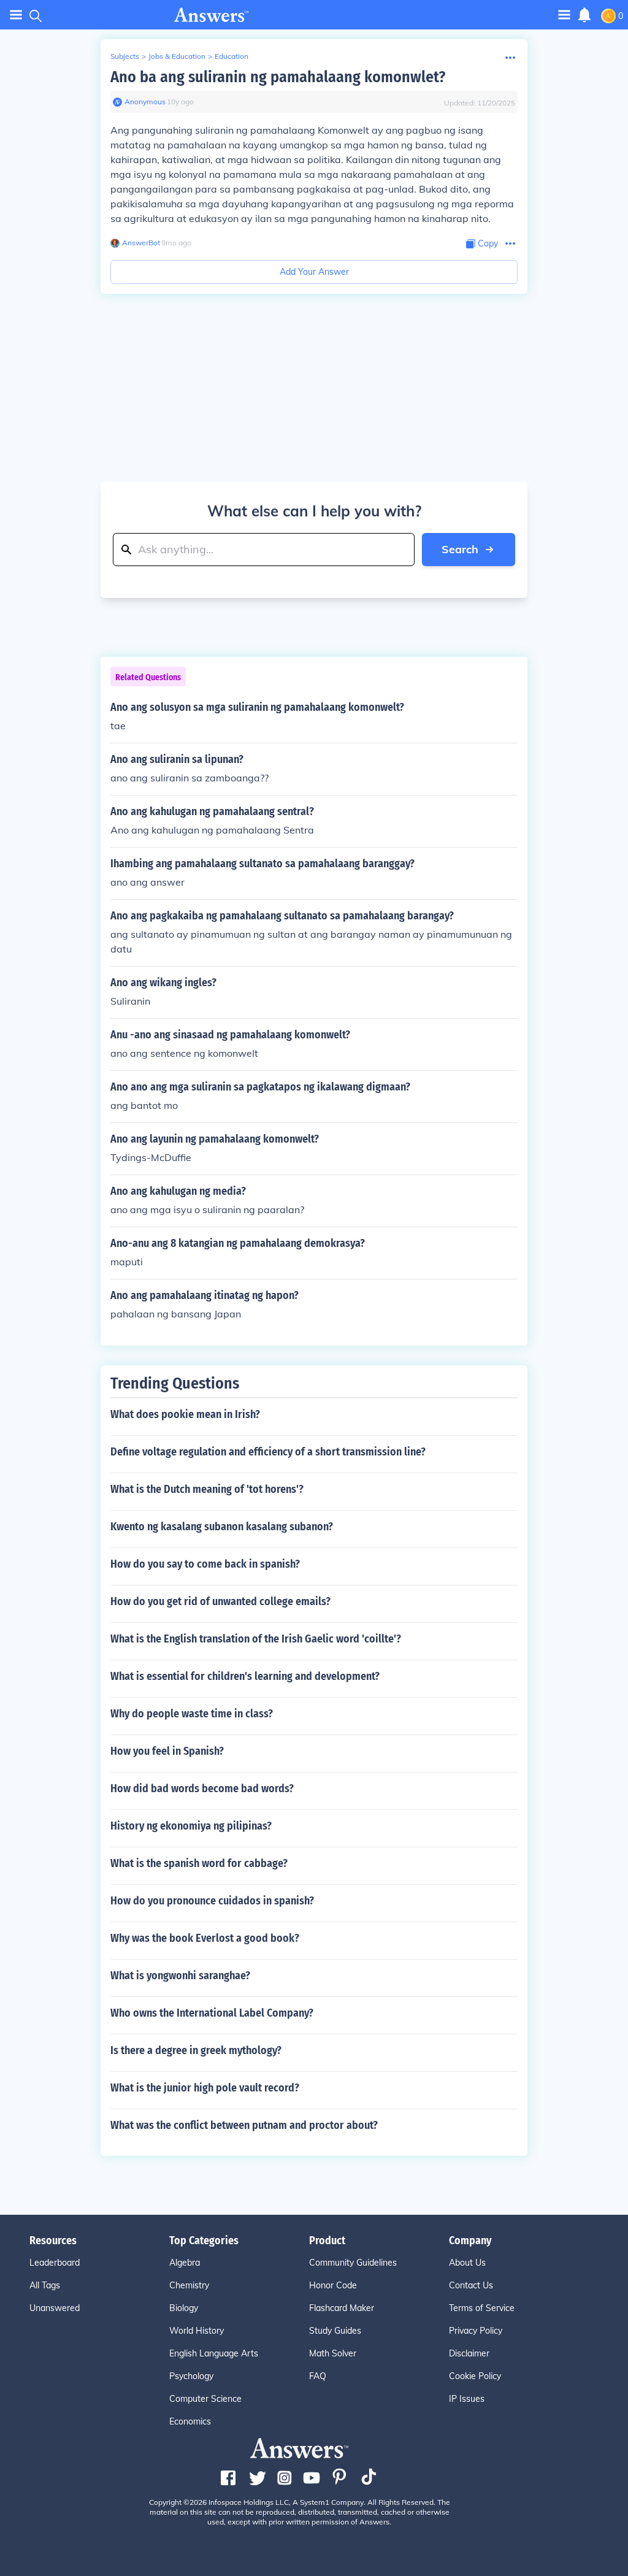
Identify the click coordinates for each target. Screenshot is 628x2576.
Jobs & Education (177, 56)
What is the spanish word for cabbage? (199, 1863)
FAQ (318, 2376)
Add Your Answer (314, 272)
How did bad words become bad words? (202, 1788)
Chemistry (189, 2285)
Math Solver (333, 2353)
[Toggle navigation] (16, 15)
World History (197, 2331)
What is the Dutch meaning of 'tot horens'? (207, 1489)
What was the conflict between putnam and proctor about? (244, 2125)
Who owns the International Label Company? (212, 2013)
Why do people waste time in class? (192, 1714)
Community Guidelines (353, 2263)
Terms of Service (482, 2308)
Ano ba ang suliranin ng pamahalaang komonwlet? (278, 77)
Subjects (125, 56)
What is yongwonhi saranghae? (180, 1976)
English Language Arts (214, 2353)
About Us (467, 2263)
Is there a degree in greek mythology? (196, 2050)
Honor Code (333, 2285)
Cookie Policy (475, 2376)
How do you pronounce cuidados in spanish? (212, 1901)
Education (232, 56)
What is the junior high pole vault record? (205, 2088)
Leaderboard (55, 2263)
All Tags (45, 2285)
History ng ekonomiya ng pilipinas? (191, 1826)
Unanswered (55, 2308)
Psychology (191, 2376)
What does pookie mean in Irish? (185, 1414)
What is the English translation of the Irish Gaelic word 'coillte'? (256, 1639)
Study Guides (335, 2331)
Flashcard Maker (342, 2308)
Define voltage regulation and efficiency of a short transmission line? (268, 1452)
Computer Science (205, 2399)
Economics (190, 2421)
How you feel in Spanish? (167, 1751)
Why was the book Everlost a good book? (205, 1938)
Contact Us (471, 2285)
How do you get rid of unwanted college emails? (220, 1601)
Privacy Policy (476, 2331)
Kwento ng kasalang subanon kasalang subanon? (222, 1527)
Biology (184, 2308)
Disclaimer (469, 2353)
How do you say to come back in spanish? (205, 1564)
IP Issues (467, 2399)
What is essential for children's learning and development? (245, 1676)
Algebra (185, 2263)
